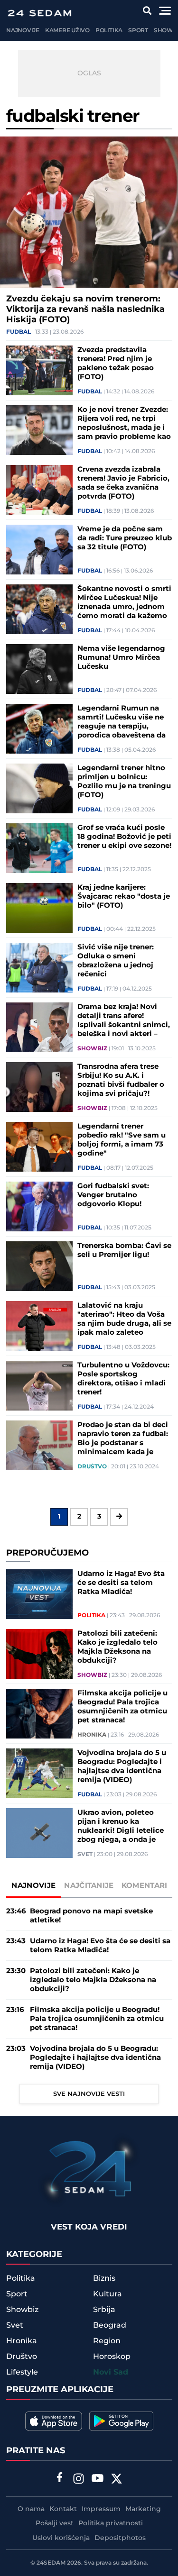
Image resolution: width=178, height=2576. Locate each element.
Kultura (108, 2294)
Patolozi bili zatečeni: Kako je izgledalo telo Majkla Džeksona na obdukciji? (117, 1647)
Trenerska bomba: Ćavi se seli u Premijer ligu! (124, 1250)
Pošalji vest (55, 2523)
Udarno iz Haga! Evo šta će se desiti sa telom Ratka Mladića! (121, 1583)
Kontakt (63, 2509)
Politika (109, 31)
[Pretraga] (147, 11)
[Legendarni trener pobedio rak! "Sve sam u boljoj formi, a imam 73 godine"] (39, 1147)
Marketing (143, 2509)
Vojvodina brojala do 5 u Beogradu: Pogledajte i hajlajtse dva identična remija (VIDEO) (122, 1766)
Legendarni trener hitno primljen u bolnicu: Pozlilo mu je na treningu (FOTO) (124, 782)
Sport (138, 31)
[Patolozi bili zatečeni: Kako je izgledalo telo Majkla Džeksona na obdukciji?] (39, 1654)
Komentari (145, 1886)
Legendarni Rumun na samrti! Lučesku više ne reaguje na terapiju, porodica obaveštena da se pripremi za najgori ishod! (122, 722)
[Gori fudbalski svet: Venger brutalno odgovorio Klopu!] (39, 1206)
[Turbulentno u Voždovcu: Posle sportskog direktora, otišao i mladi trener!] (39, 1386)
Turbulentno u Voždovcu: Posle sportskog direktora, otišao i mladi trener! (123, 1379)
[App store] (54, 2421)
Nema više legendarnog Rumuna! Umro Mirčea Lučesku (121, 658)
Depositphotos (120, 2538)
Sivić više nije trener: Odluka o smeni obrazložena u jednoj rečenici (116, 961)
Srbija (104, 2310)
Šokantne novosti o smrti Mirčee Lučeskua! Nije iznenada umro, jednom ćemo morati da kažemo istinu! (124, 602)
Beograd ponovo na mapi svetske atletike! (91, 1916)
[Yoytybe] (97, 2480)
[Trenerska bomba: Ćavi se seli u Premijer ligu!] (39, 1266)
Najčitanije (89, 1886)
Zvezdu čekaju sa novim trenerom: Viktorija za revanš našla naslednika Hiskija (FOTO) (85, 309)
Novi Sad (111, 2372)
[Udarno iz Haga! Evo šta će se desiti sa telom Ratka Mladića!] (39, 1594)
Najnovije (23, 31)
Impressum (101, 2509)
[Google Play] (121, 2421)
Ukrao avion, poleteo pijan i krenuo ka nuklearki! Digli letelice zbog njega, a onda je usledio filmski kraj (121, 1826)
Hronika (92, 1735)
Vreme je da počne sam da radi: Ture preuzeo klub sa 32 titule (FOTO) (125, 538)
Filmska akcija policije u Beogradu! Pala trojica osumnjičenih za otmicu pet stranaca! (122, 1707)
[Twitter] (116, 2480)
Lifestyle (22, 2372)
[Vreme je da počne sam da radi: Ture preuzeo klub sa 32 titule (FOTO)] (39, 550)
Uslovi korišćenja (61, 2538)
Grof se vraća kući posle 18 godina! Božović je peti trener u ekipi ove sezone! (124, 837)
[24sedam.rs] (39, 13)
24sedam (51, 2563)
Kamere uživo (67, 31)
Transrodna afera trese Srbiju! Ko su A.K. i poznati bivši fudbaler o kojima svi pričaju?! (121, 1080)
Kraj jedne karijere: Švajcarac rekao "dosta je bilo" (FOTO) (124, 897)
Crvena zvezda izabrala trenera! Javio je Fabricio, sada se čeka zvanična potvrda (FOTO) (123, 483)
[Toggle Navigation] (165, 11)
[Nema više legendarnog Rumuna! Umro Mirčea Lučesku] (39, 669)
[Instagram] (78, 2480)
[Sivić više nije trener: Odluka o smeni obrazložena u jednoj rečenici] (39, 968)
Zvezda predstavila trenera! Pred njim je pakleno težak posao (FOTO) (116, 364)
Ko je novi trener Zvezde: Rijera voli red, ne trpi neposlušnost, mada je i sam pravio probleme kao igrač (124, 423)
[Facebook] (59, 2478)
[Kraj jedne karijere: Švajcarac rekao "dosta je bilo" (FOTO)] (39, 908)
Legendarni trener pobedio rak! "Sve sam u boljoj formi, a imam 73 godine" (122, 1140)
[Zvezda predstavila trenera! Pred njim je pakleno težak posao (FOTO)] (39, 370)
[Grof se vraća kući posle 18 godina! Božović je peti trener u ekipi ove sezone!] (39, 848)
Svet (85, 1855)
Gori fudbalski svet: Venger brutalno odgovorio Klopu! (113, 1195)
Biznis (104, 2278)
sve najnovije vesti (89, 2094)
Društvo (92, 1467)
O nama (31, 2509)
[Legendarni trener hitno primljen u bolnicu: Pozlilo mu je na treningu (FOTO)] (39, 788)
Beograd (110, 2325)
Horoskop (112, 2357)
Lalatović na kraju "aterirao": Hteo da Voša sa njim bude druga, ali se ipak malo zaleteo (124, 1319)
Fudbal (19, 332)
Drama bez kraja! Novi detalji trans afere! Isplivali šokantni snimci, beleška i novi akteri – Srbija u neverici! (124, 1020)
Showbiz (92, 1049)
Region (107, 2341)
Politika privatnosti (111, 2523)
